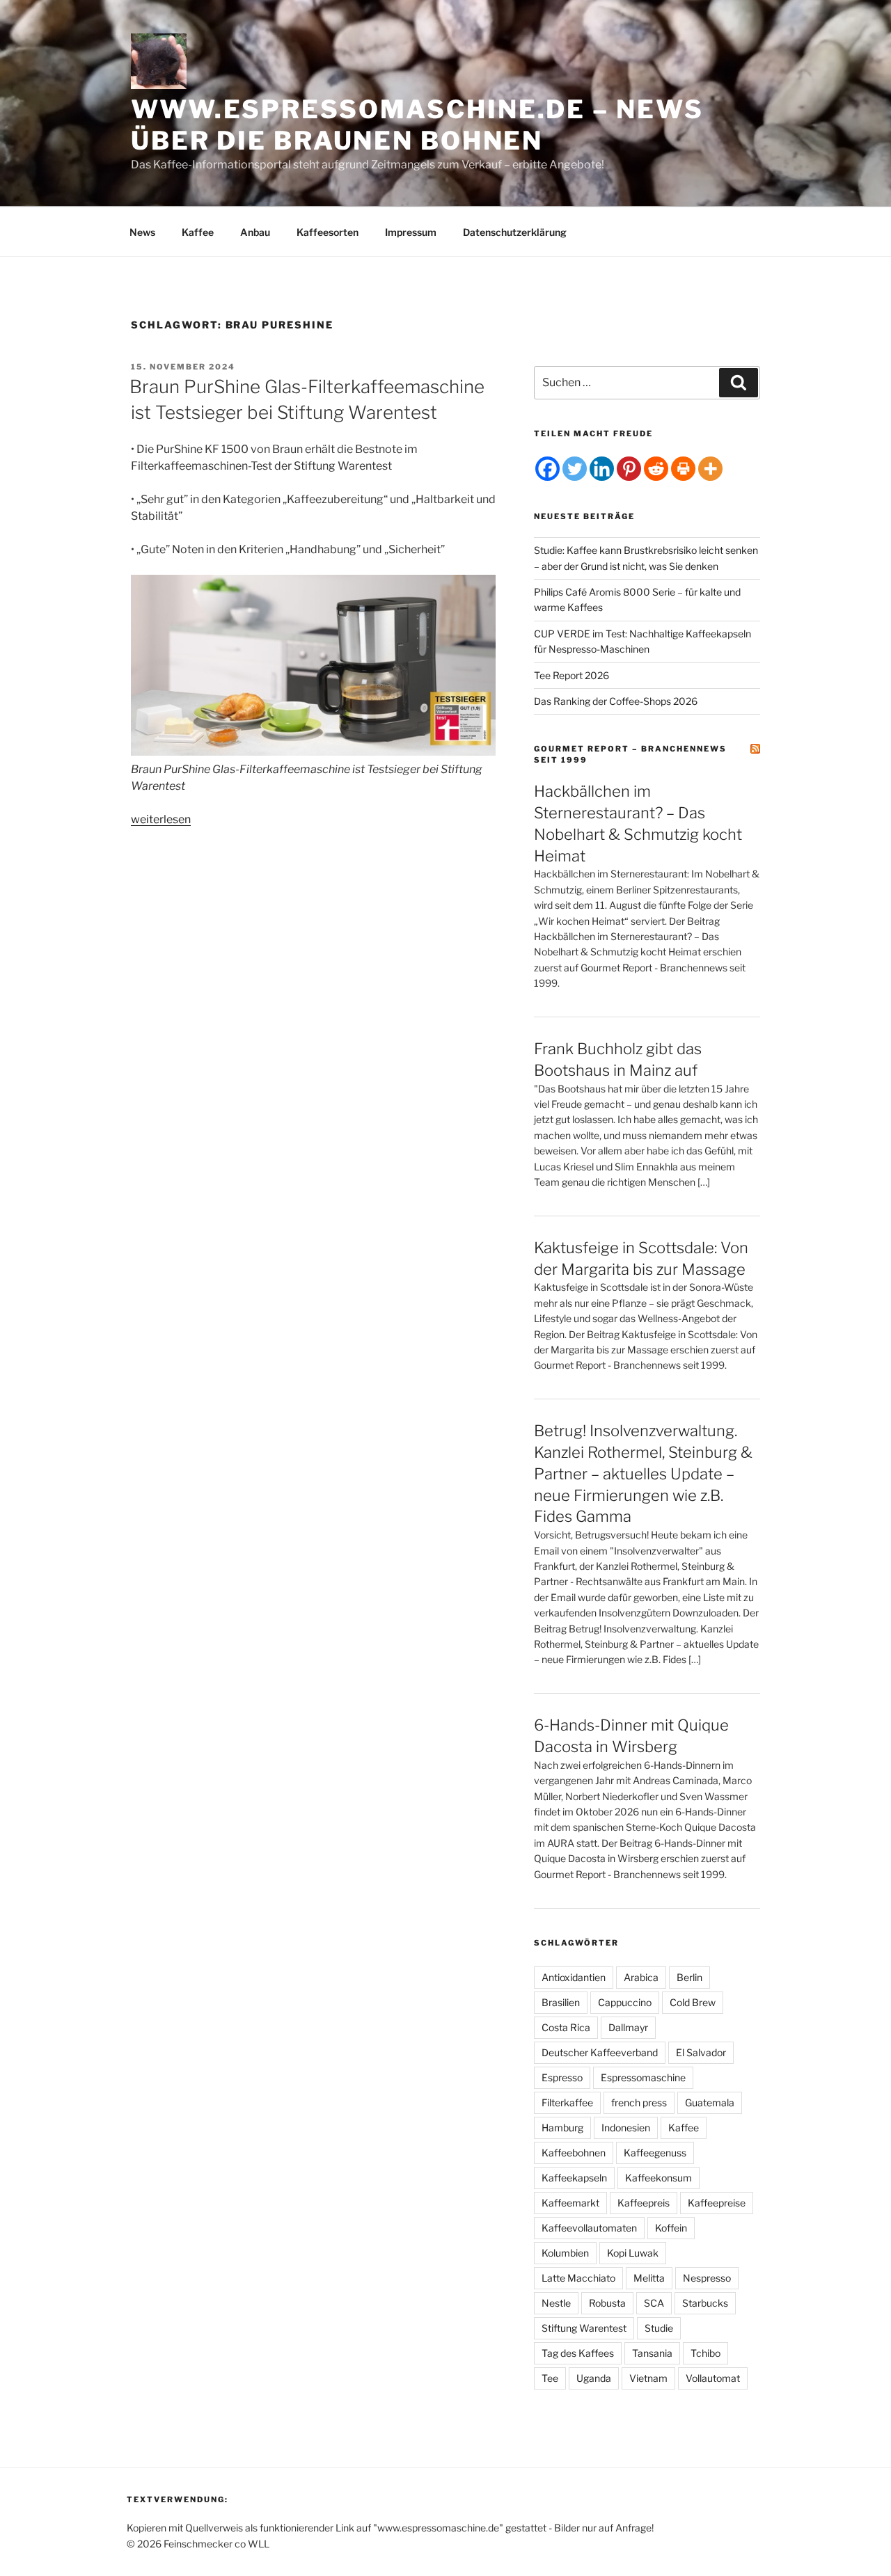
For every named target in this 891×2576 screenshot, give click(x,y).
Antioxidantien (574, 1977)
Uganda (594, 2378)
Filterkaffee (567, 2102)
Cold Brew (693, 2002)
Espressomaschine (643, 2077)
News (142, 232)
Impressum (411, 232)
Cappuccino (625, 2002)
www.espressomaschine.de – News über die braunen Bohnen (417, 125)
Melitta (649, 2278)
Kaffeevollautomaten (589, 2228)
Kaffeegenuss (655, 2153)
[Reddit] (656, 469)
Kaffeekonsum (659, 2178)
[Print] (683, 469)
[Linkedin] (602, 469)
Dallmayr (628, 2027)
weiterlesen (161, 819)
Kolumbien (565, 2253)
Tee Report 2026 (571, 675)
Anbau (255, 232)
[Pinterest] (629, 469)
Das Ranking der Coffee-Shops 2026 (616, 701)
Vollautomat (713, 2378)
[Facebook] (547, 469)
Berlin (689, 1977)
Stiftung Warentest (584, 2328)
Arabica (641, 1977)
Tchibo (705, 2353)
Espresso (562, 2077)
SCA (654, 2303)
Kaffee (198, 232)
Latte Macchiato (578, 2278)
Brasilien (561, 2002)
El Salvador (701, 2052)
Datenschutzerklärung (515, 232)
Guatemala (710, 2102)
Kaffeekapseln (574, 2178)
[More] (710, 469)
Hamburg (562, 2128)
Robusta (607, 2303)
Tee (550, 2378)
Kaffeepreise (717, 2203)
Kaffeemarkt (570, 2203)
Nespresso (707, 2278)
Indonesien (626, 2128)
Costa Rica (566, 2027)
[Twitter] (575, 469)
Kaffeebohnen (574, 2153)
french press (639, 2102)
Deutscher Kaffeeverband (600, 2052)
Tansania (652, 2353)
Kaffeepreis (644, 2203)
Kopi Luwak (633, 2253)
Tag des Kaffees (578, 2353)
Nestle (556, 2303)
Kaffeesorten (328, 232)
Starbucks (705, 2303)
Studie (659, 2328)
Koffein (671, 2228)
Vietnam (648, 2378)
